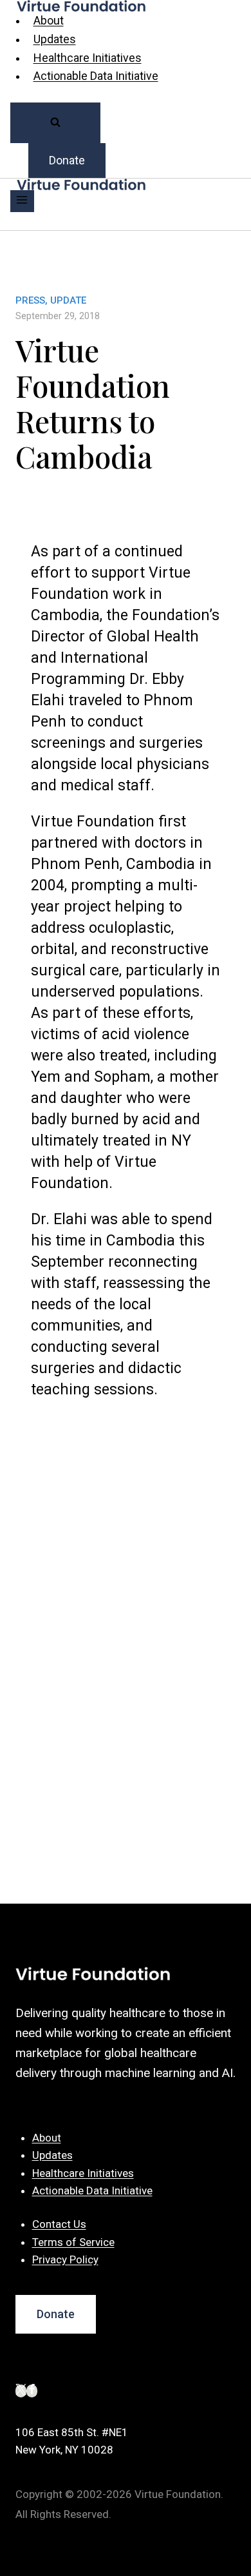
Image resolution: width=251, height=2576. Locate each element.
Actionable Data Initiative (96, 76)
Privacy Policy (65, 2259)
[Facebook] (32, 2391)
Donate (67, 160)
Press (30, 300)
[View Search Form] (55, 123)
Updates (55, 39)
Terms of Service (73, 2242)
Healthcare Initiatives (88, 58)
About (49, 20)
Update (68, 300)
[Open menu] (22, 201)
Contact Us (59, 2224)
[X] (21, 2391)
